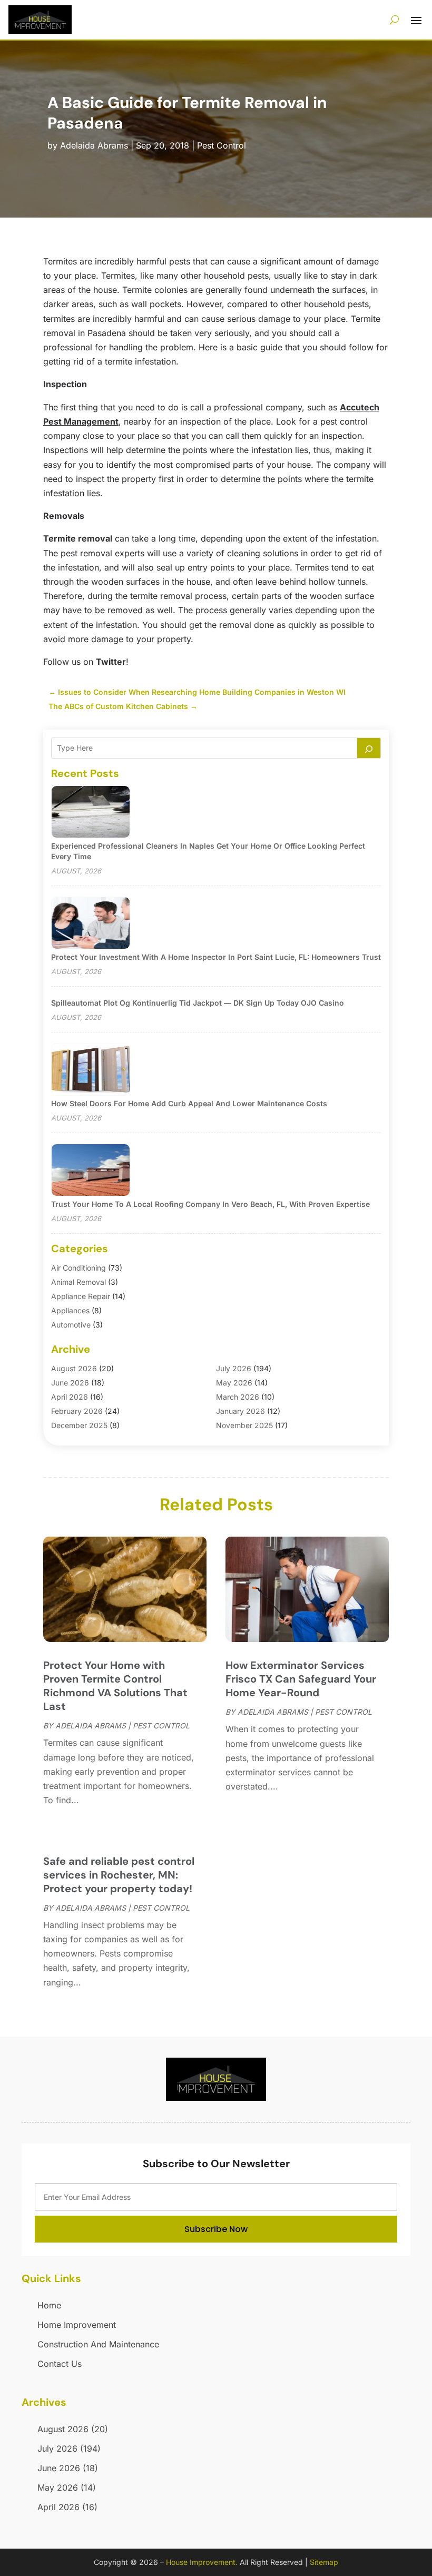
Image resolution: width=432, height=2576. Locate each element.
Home (49, 2305)
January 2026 (240, 1411)
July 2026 (234, 1368)
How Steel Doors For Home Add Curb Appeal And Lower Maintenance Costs (189, 1103)
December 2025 (79, 1425)
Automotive (71, 1325)
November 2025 (244, 1425)
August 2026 (74, 1368)
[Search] (369, 748)
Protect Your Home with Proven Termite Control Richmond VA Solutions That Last (115, 1686)
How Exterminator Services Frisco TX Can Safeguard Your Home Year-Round (301, 1679)
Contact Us (60, 2364)
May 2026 (234, 1383)
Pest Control (222, 145)
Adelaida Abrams (94, 145)
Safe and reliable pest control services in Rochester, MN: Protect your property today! (119, 1875)
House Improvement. (202, 2562)
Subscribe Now (216, 2229)
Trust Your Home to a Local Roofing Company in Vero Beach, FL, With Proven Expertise (210, 1204)
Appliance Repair (81, 1296)
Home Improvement (77, 2325)
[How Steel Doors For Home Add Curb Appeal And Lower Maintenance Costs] (91, 1070)
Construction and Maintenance (98, 2344)
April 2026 (70, 1397)
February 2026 (77, 1411)
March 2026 (238, 1397)
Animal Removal (78, 1282)
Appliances (70, 1310)
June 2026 (70, 1383)
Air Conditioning (78, 1268)
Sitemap (324, 2562)
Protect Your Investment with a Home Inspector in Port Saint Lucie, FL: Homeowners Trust (216, 957)
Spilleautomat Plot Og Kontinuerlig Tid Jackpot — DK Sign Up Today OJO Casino (198, 1003)
